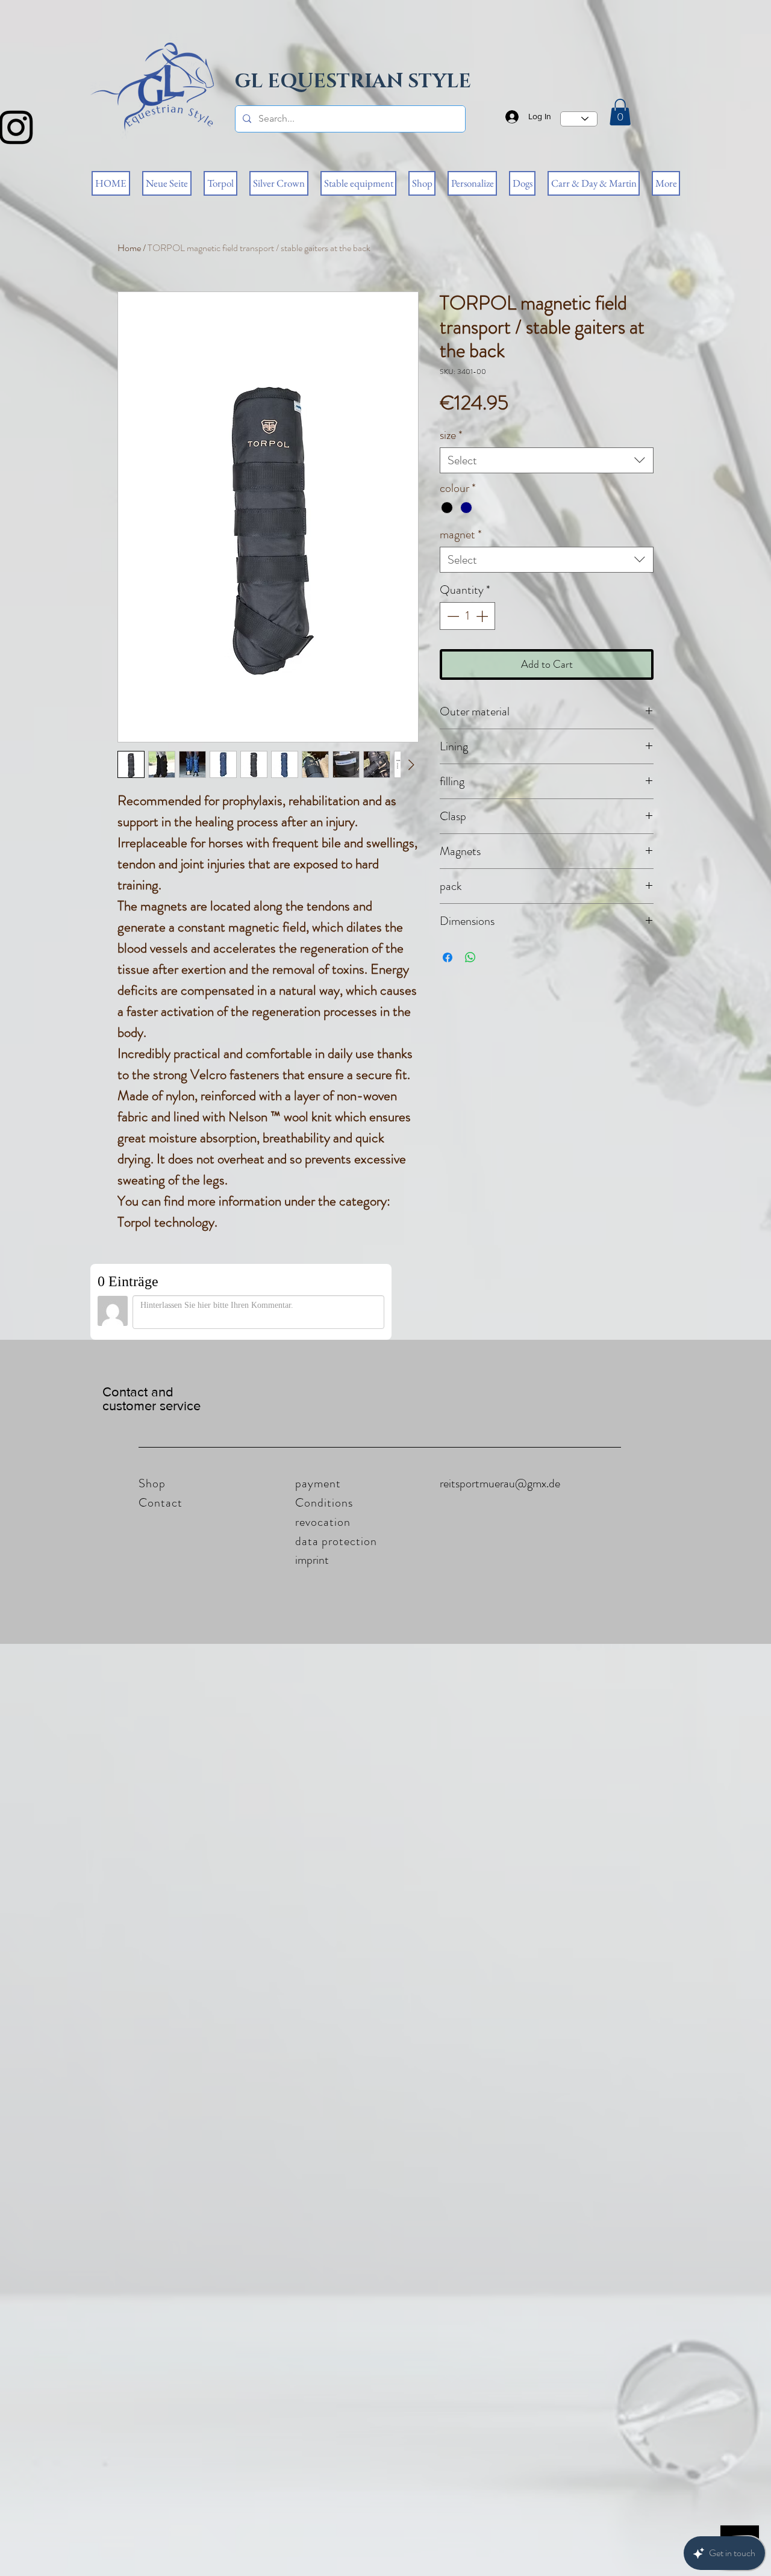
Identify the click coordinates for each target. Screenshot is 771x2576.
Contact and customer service (151, 1399)
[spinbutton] (467, 616)
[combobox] (547, 460)
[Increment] (483, 616)
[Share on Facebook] (448, 957)
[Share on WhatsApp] (470, 957)
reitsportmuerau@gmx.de (500, 1483)
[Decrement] (452, 616)
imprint (312, 1560)
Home (129, 248)
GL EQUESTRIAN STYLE (353, 82)
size (451, 435)
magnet (461, 534)
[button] (620, 112)
